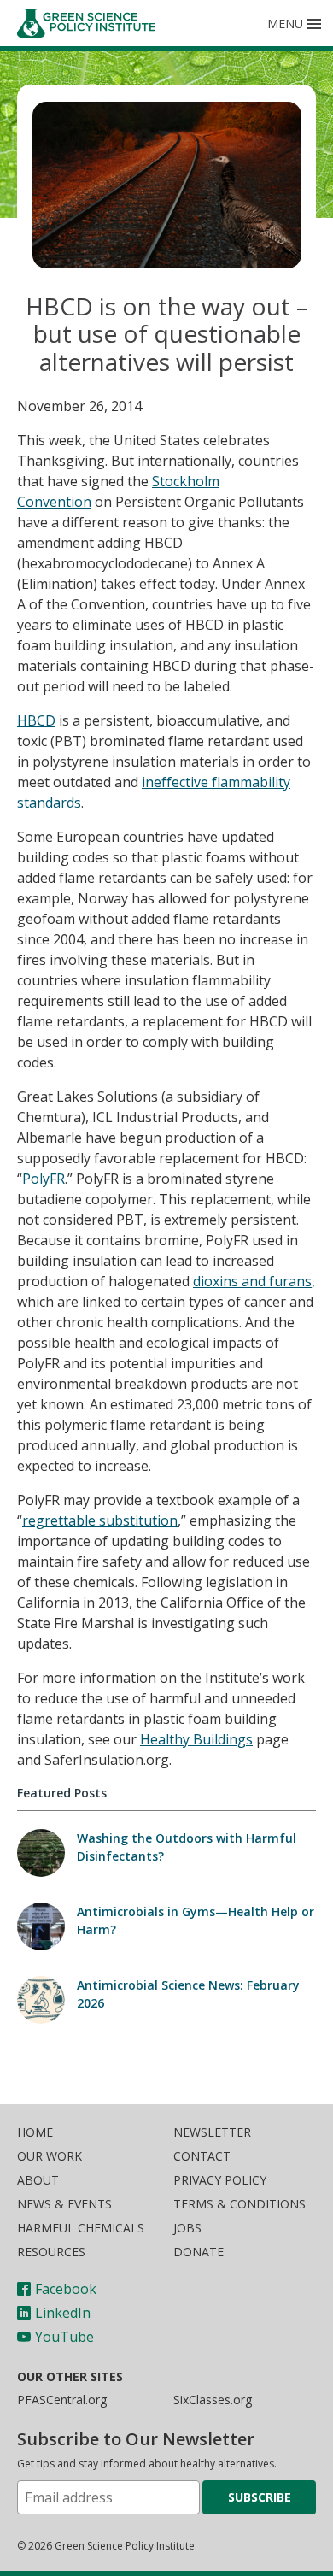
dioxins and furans (252, 1281)
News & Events (64, 2204)
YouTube (64, 2337)
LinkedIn (63, 2313)
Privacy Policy (220, 2180)
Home (35, 2132)
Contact (202, 2156)
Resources (51, 2252)
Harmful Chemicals (81, 2228)
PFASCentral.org (62, 2400)
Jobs (187, 2228)
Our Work (50, 2156)
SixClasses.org (213, 2400)
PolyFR (44, 1179)
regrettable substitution (100, 1520)
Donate (199, 2252)
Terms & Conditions (240, 2204)
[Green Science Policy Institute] (92, 23)
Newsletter (212, 2132)
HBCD (36, 720)
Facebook (66, 2289)
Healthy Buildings (196, 1739)
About (38, 2180)
